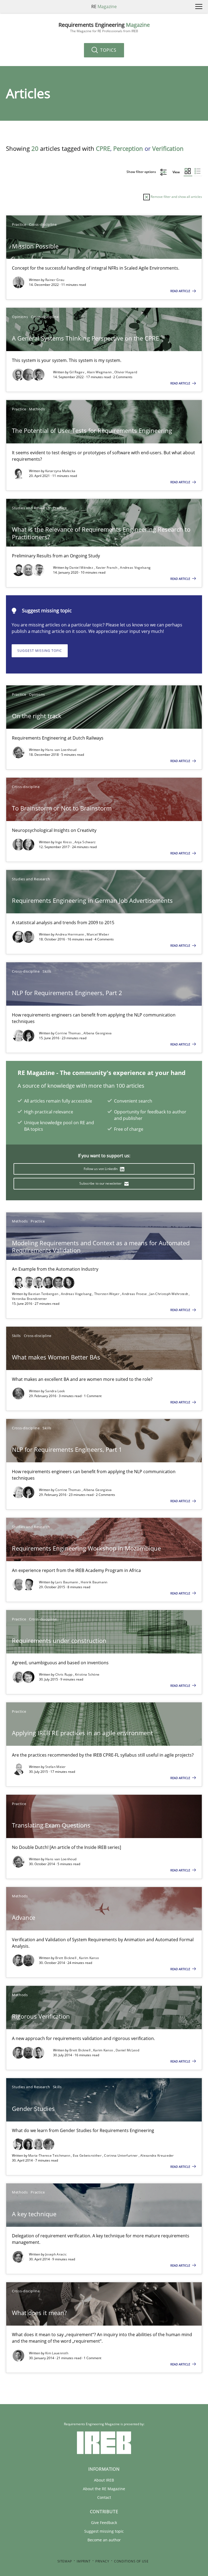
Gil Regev (77, 372)
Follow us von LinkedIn (101, 1169)
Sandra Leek (55, 1391)
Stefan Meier (56, 1767)
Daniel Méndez (82, 568)
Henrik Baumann (94, 1582)
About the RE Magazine (104, 2489)
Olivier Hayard (126, 372)
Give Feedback (104, 2523)
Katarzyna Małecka (60, 471)
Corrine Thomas (69, 1033)
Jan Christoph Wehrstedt (169, 1294)
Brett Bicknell (66, 1958)
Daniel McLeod (127, 2050)
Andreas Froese (135, 1294)
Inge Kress (64, 842)
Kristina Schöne (87, 1674)
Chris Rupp (64, 1674)
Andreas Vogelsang (135, 568)
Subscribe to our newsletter (101, 1183)
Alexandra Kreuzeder (157, 2155)
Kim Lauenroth (57, 2353)
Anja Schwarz (85, 842)
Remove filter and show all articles (176, 197)
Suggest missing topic (40, 651)
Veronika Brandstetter (29, 1299)
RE (104, 6)
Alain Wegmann (100, 372)
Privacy (102, 2561)
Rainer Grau (55, 280)
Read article (181, 291)
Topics (108, 50)
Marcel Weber (98, 934)
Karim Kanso (89, 1958)
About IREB (104, 2480)
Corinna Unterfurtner (121, 2155)
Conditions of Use (131, 2561)
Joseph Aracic (56, 2254)
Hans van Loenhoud (61, 750)
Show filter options (142, 172)
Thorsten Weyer (107, 1294)
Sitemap (65, 2561)
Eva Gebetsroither (88, 2155)
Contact (104, 2497)
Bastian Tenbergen (44, 1294)
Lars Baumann (67, 1582)
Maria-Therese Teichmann (50, 2155)
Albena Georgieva (98, 1033)
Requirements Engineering (104, 27)
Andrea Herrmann (70, 934)
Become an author (104, 2540)
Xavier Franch (107, 568)
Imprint (84, 2561)
